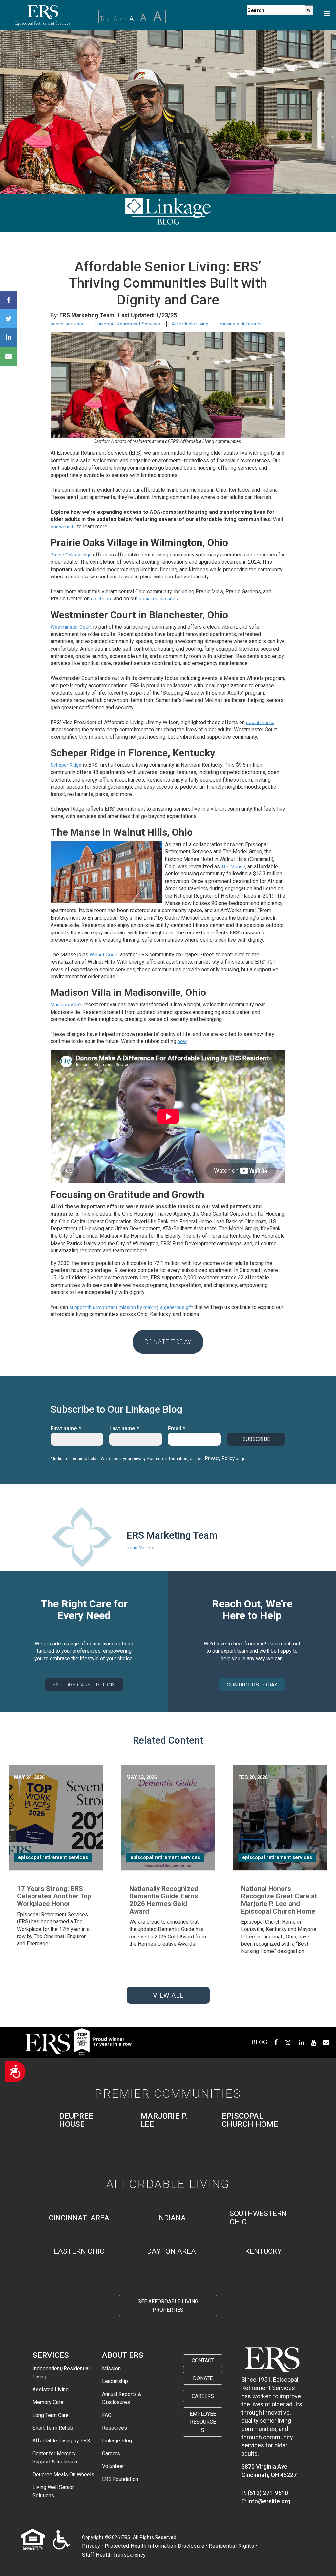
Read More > (140, 1548)
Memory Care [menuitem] (48, 2402)
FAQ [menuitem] (107, 2415)
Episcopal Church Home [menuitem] (250, 2120)
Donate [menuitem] (203, 2378)
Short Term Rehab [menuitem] (53, 2428)
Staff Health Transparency (114, 2555)
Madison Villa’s (66, 1005)
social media (260, 723)
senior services (67, 324)
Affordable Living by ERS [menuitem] (61, 2441)
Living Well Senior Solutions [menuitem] (53, 2491)
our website (63, 527)
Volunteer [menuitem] (113, 2466)
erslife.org (102, 599)
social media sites (158, 599)
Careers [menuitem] (111, 2453)
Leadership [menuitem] (115, 2381)
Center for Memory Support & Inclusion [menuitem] (55, 2458)
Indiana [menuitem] (171, 2218)
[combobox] (276, 10)
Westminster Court (71, 627)
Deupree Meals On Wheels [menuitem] (63, 2474)
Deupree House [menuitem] (76, 2120)
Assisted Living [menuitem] (51, 2389)
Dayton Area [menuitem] (171, 2251)
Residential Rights (231, 2546)
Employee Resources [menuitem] (203, 2422)
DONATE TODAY (168, 1342)
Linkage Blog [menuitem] (117, 2441)
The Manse (233, 867)
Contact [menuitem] (203, 2361)
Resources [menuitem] (115, 2428)
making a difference (241, 324)
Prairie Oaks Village (71, 555)
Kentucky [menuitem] (263, 2251)
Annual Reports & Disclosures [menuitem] (122, 2398)
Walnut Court (104, 955)
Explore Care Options (84, 1685)
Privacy (91, 2546)
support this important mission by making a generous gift (131, 1307)
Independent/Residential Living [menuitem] (61, 2373)
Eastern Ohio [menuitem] (79, 2251)
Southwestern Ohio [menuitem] (258, 2218)
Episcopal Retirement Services (127, 324)
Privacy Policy (220, 1458)
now (182, 1041)
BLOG (259, 2042)
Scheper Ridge (66, 765)
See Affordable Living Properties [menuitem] (168, 2306)
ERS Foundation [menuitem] (120, 2479)
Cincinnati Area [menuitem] (79, 2218)
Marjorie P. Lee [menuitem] (164, 2120)
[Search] (309, 10)
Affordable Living (190, 324)
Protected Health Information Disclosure (155, 2546)
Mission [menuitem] (111, 2368)
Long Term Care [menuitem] (51, 2415)
